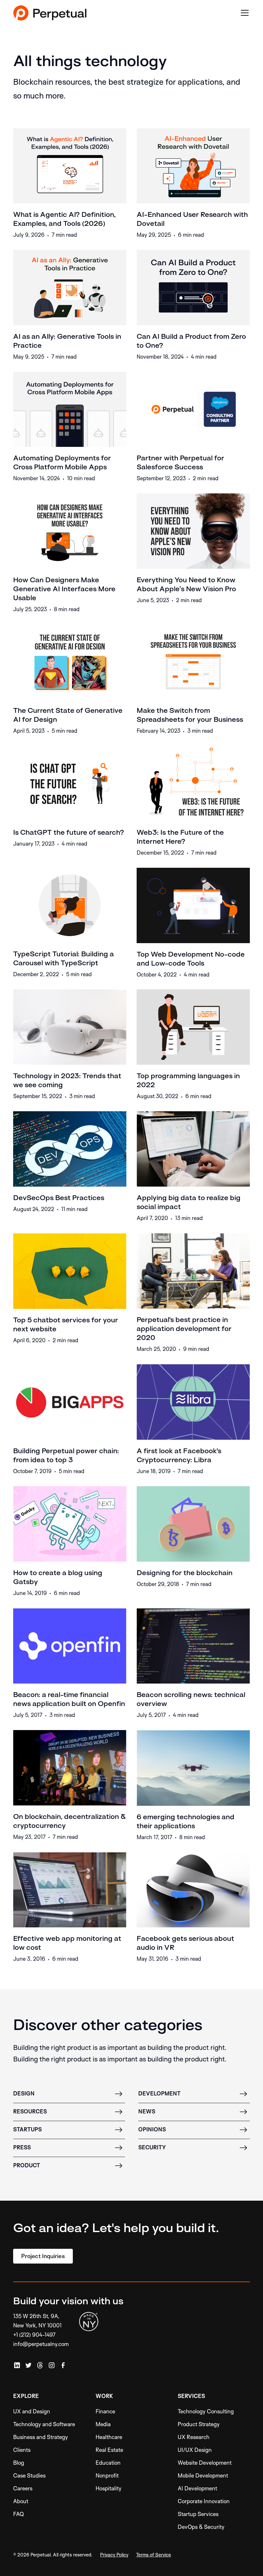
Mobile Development (203, 2475)
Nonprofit (107, 2475)
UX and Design (32, 2411)
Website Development (205, 2463)
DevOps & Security (201, 2527)
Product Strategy (199, 2424)
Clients (22, 2450)
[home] (50, 13)
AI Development (197, 2488)
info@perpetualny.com (41, 2344)
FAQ (19, 2514)
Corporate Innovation (204, 2501)
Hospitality (109, 2488)
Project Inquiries (43, 2256)
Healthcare (109, 2437)
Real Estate (109, 2450)
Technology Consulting (206, 2411)
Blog (19, 2463)
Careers (23, 2488)
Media (103, 2424)
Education (108, 2463)
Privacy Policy (114, 2555)
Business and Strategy (41, 2437)
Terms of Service (153, 2555)
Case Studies (29, 2475)
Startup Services (198, 2514)
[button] (243, 13)
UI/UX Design (195, 2450)
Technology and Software (44, 2424)
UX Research (194, 2437)
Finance (105, 2411)
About (21, 2501)
